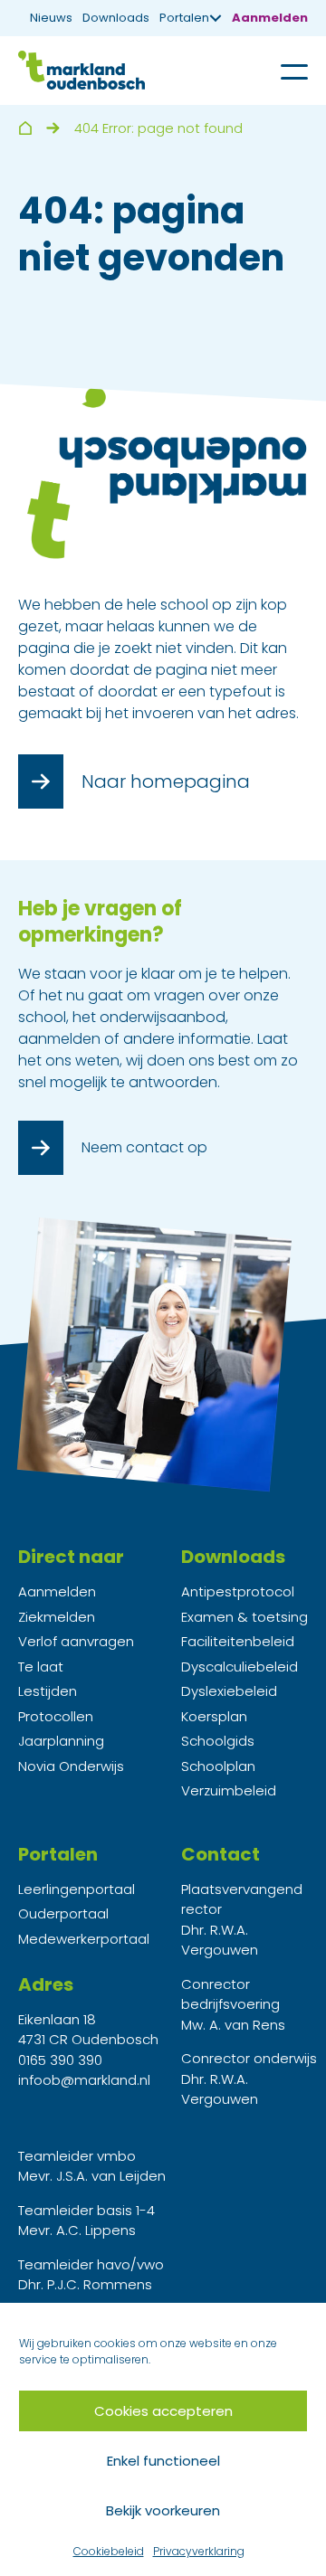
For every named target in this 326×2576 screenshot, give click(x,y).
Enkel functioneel (163, 2461)
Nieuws (51, 18)
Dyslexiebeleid (229, 1691)
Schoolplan (218, 1766)
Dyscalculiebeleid (240, 1667)
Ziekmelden (57, 1617)
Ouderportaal (63, 1913)
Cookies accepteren (163, 2411)
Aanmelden (270, 18)
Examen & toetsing (244, 1617)
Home (25, 128)
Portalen (184, 18)
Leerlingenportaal (77, 1889)
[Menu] (281, 71)
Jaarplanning (61, 1741)
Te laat (41, 1667)
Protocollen (56, 1716)
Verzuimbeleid (229, 1790)
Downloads (116, 18)
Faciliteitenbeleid (238, 1641)
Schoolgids (218, 1741)
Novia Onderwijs (71, 1766)
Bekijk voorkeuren (163, 2510)
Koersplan (214, 1716)
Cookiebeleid (109, 2551)
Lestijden (48, 1691)
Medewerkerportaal (84, 1939)
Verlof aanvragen (76, 1641)
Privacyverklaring (199, 2551)
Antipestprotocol (238, 1591)
